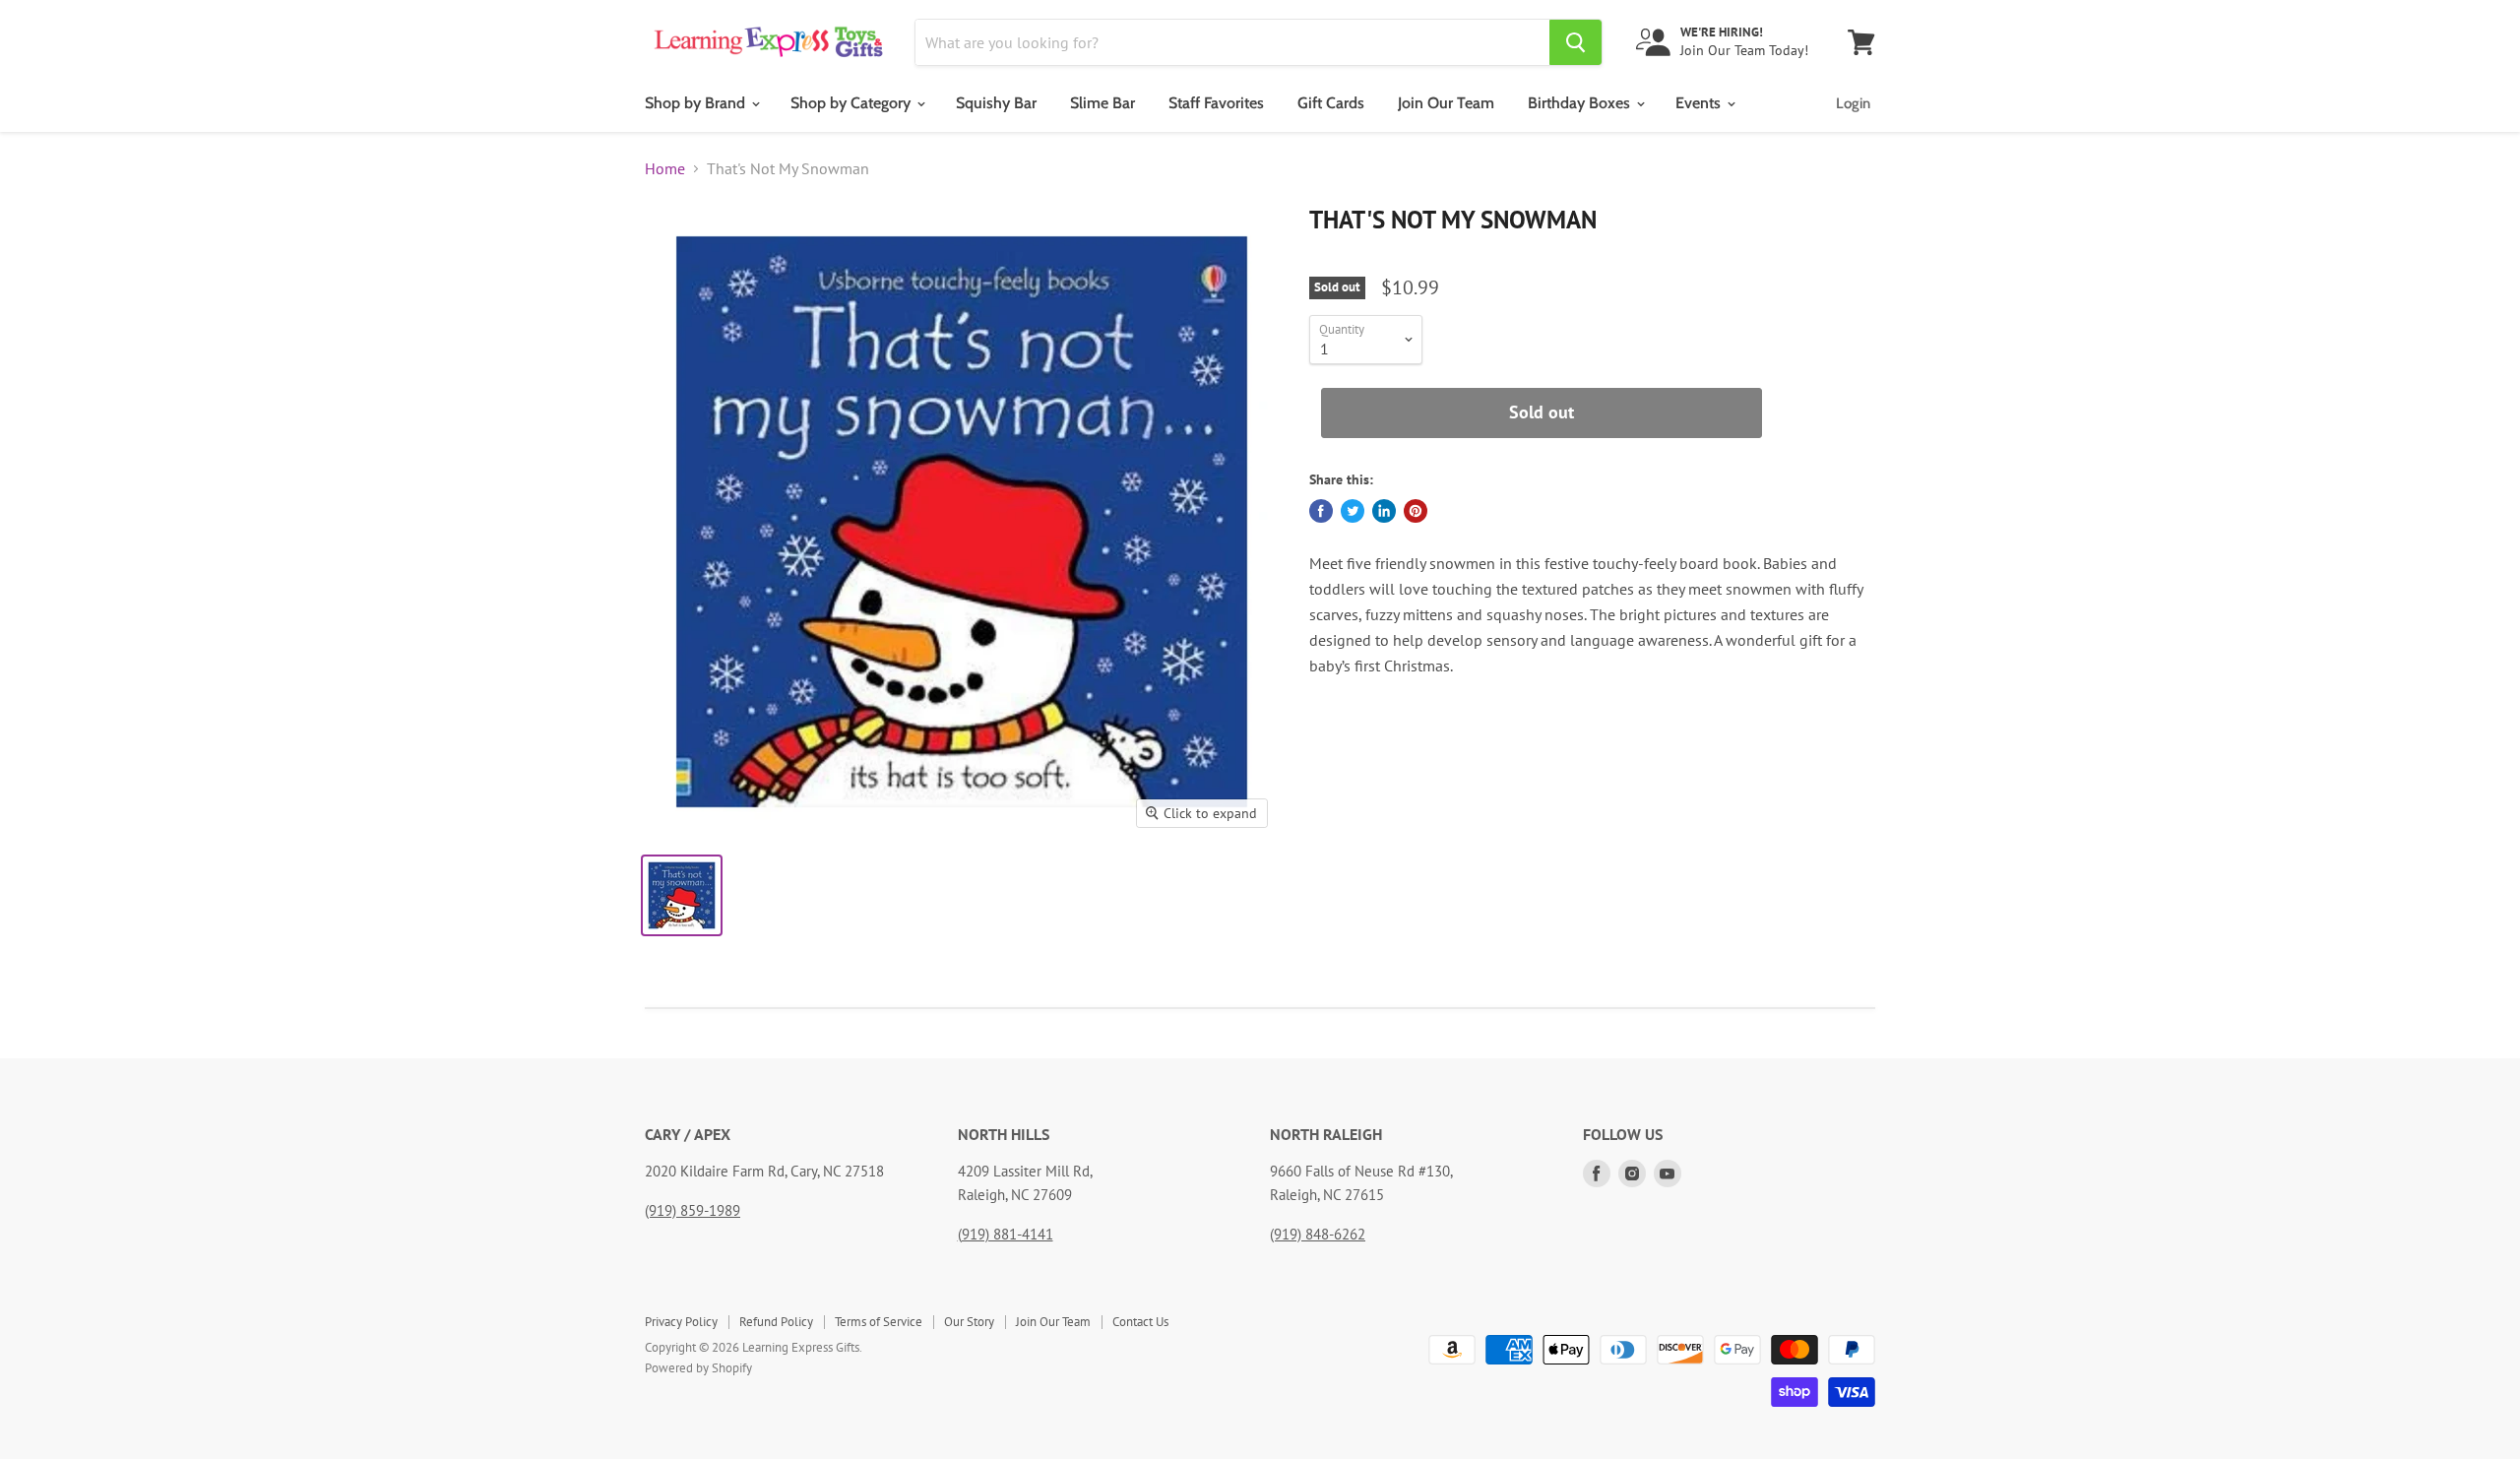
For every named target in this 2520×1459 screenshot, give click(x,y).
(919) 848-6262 (1318, 1234)
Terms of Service (879, 1322)
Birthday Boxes (1581, 103)
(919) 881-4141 (1006, 1234)
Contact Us (1140, 1322)
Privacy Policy (681, 1322)
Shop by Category (852, 103)
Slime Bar (1102, 103)
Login (1853, 103)
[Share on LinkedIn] (1384, 511)
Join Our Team (1446, 103)
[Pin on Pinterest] (1416, 511)
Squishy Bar (996, 103)
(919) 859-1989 (693, 1210)
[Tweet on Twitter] (1353, 511)
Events (1700, 103)
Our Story (969, 1322)
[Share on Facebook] (1321, 511)
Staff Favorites (1216, 103)
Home (665, 168)
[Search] (1575, 42)
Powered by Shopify (698, 1368)
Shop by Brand (697, 103)
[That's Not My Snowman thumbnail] (682, 895)
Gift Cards (1331, 103)
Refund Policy (776, 1322)
